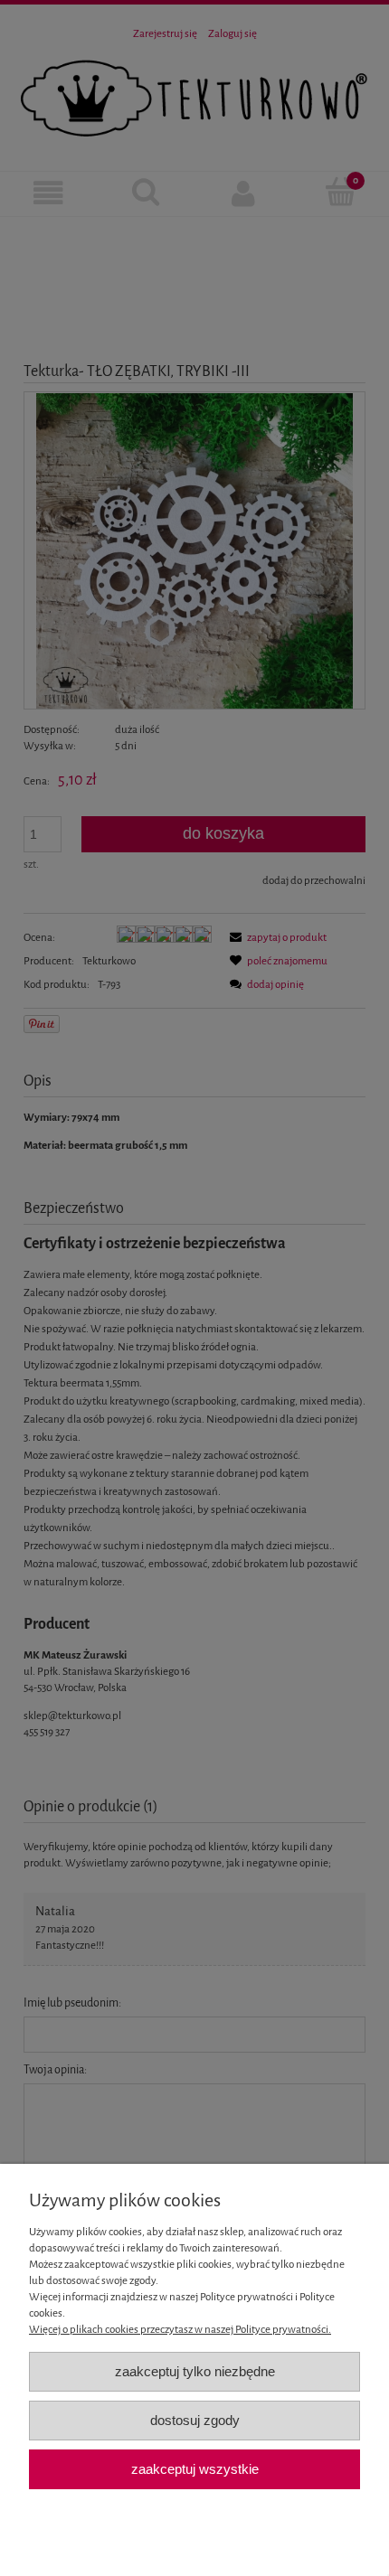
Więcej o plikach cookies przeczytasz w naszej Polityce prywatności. (180, 2329)
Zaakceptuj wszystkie (195, 2469)
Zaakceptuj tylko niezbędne (195, 2371)
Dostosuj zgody (195, 2420)
